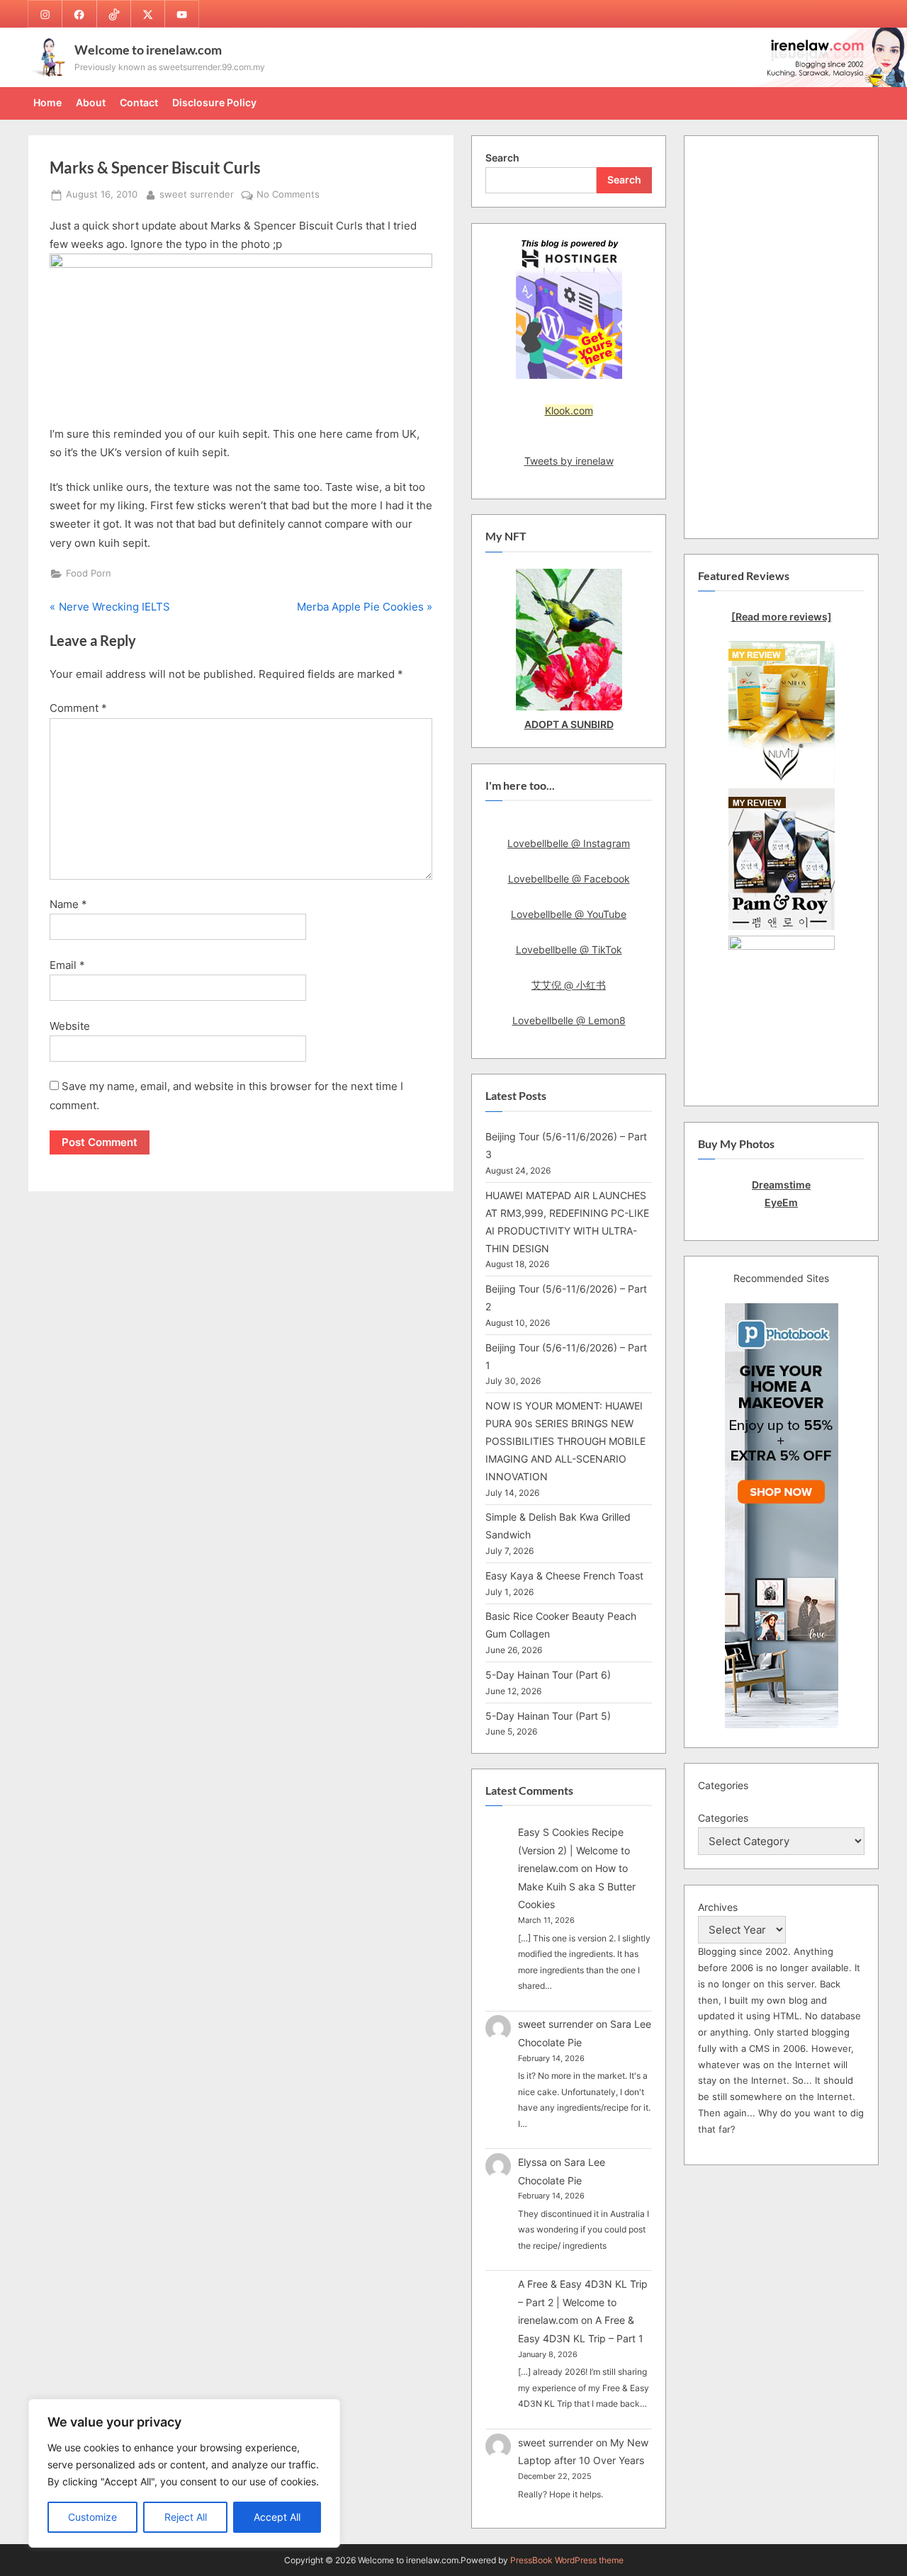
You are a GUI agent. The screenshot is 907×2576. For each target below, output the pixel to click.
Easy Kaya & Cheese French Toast (564, 1576)
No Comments (288, 195)
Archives (718, 1907)
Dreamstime (781, 1185)
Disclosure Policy (214, 102)
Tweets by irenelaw (569, 461)
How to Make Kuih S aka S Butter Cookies (577, 1886)
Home (47, 102)
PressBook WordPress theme (567, 2560)
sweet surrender (197, 194)
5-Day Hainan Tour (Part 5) (548, 1716)
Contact (139, 102)
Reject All (186, 2517)
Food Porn (89, 573)
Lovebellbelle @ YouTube (569, 914)
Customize (92, 2517)
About (91, 102)
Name (68, 904)
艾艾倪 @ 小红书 (569, 985)
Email (67, 965)
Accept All (277, 2517)
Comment (78, 708)
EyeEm (781, 1202)
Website (70, 1026)
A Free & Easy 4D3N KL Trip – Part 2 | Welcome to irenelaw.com (583, 2302)
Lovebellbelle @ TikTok (569, 949)
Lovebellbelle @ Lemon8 (569, 1020)
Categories (723, 1818)
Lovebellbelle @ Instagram (569, 843)
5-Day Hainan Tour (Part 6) (548, 1675)
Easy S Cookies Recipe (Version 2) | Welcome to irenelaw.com (574, 1850)
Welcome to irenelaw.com (148, 50)
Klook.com (569, 410)
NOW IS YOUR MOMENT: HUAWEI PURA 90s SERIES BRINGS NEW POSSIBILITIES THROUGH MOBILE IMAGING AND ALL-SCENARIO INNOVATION (565, 1441)
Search (502, 158)
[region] (184, 2473)
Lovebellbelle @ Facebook (569, 879)
